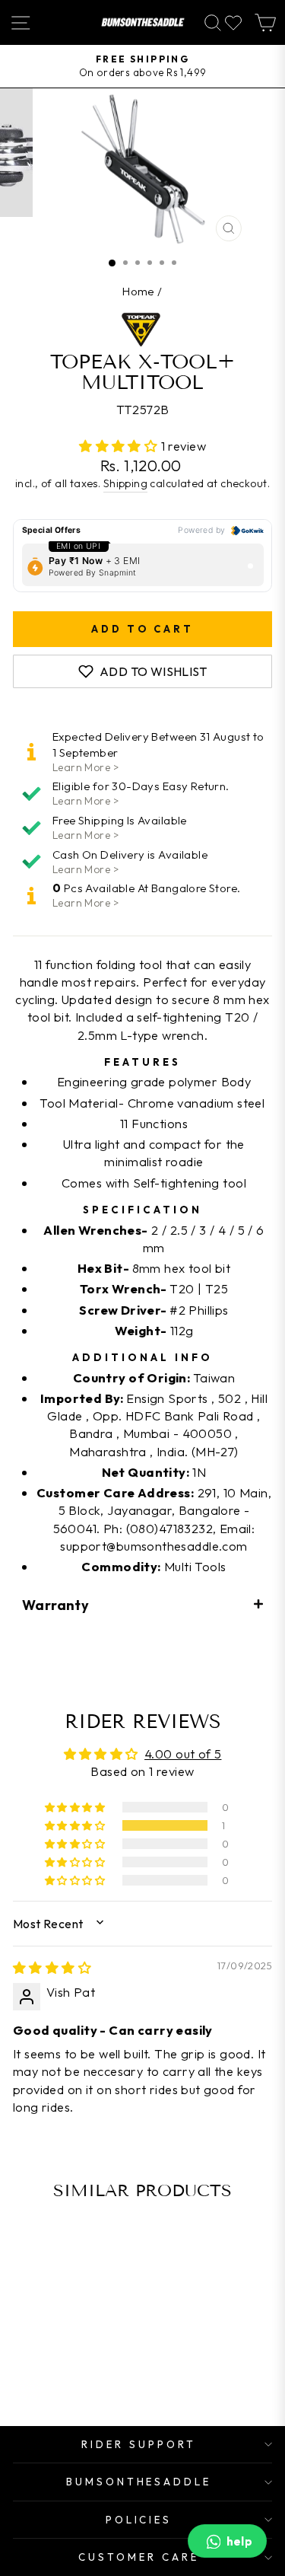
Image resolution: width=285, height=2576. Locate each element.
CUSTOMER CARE (139, 2557)
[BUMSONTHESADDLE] (143, 22)
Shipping (125, 483)
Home (139, 291)
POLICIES (139, 2520)
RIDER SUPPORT (139, 2444)
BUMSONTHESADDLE (139, 2482)
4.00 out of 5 (183, 1753)
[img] (52, 1967)
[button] (120, 446)
